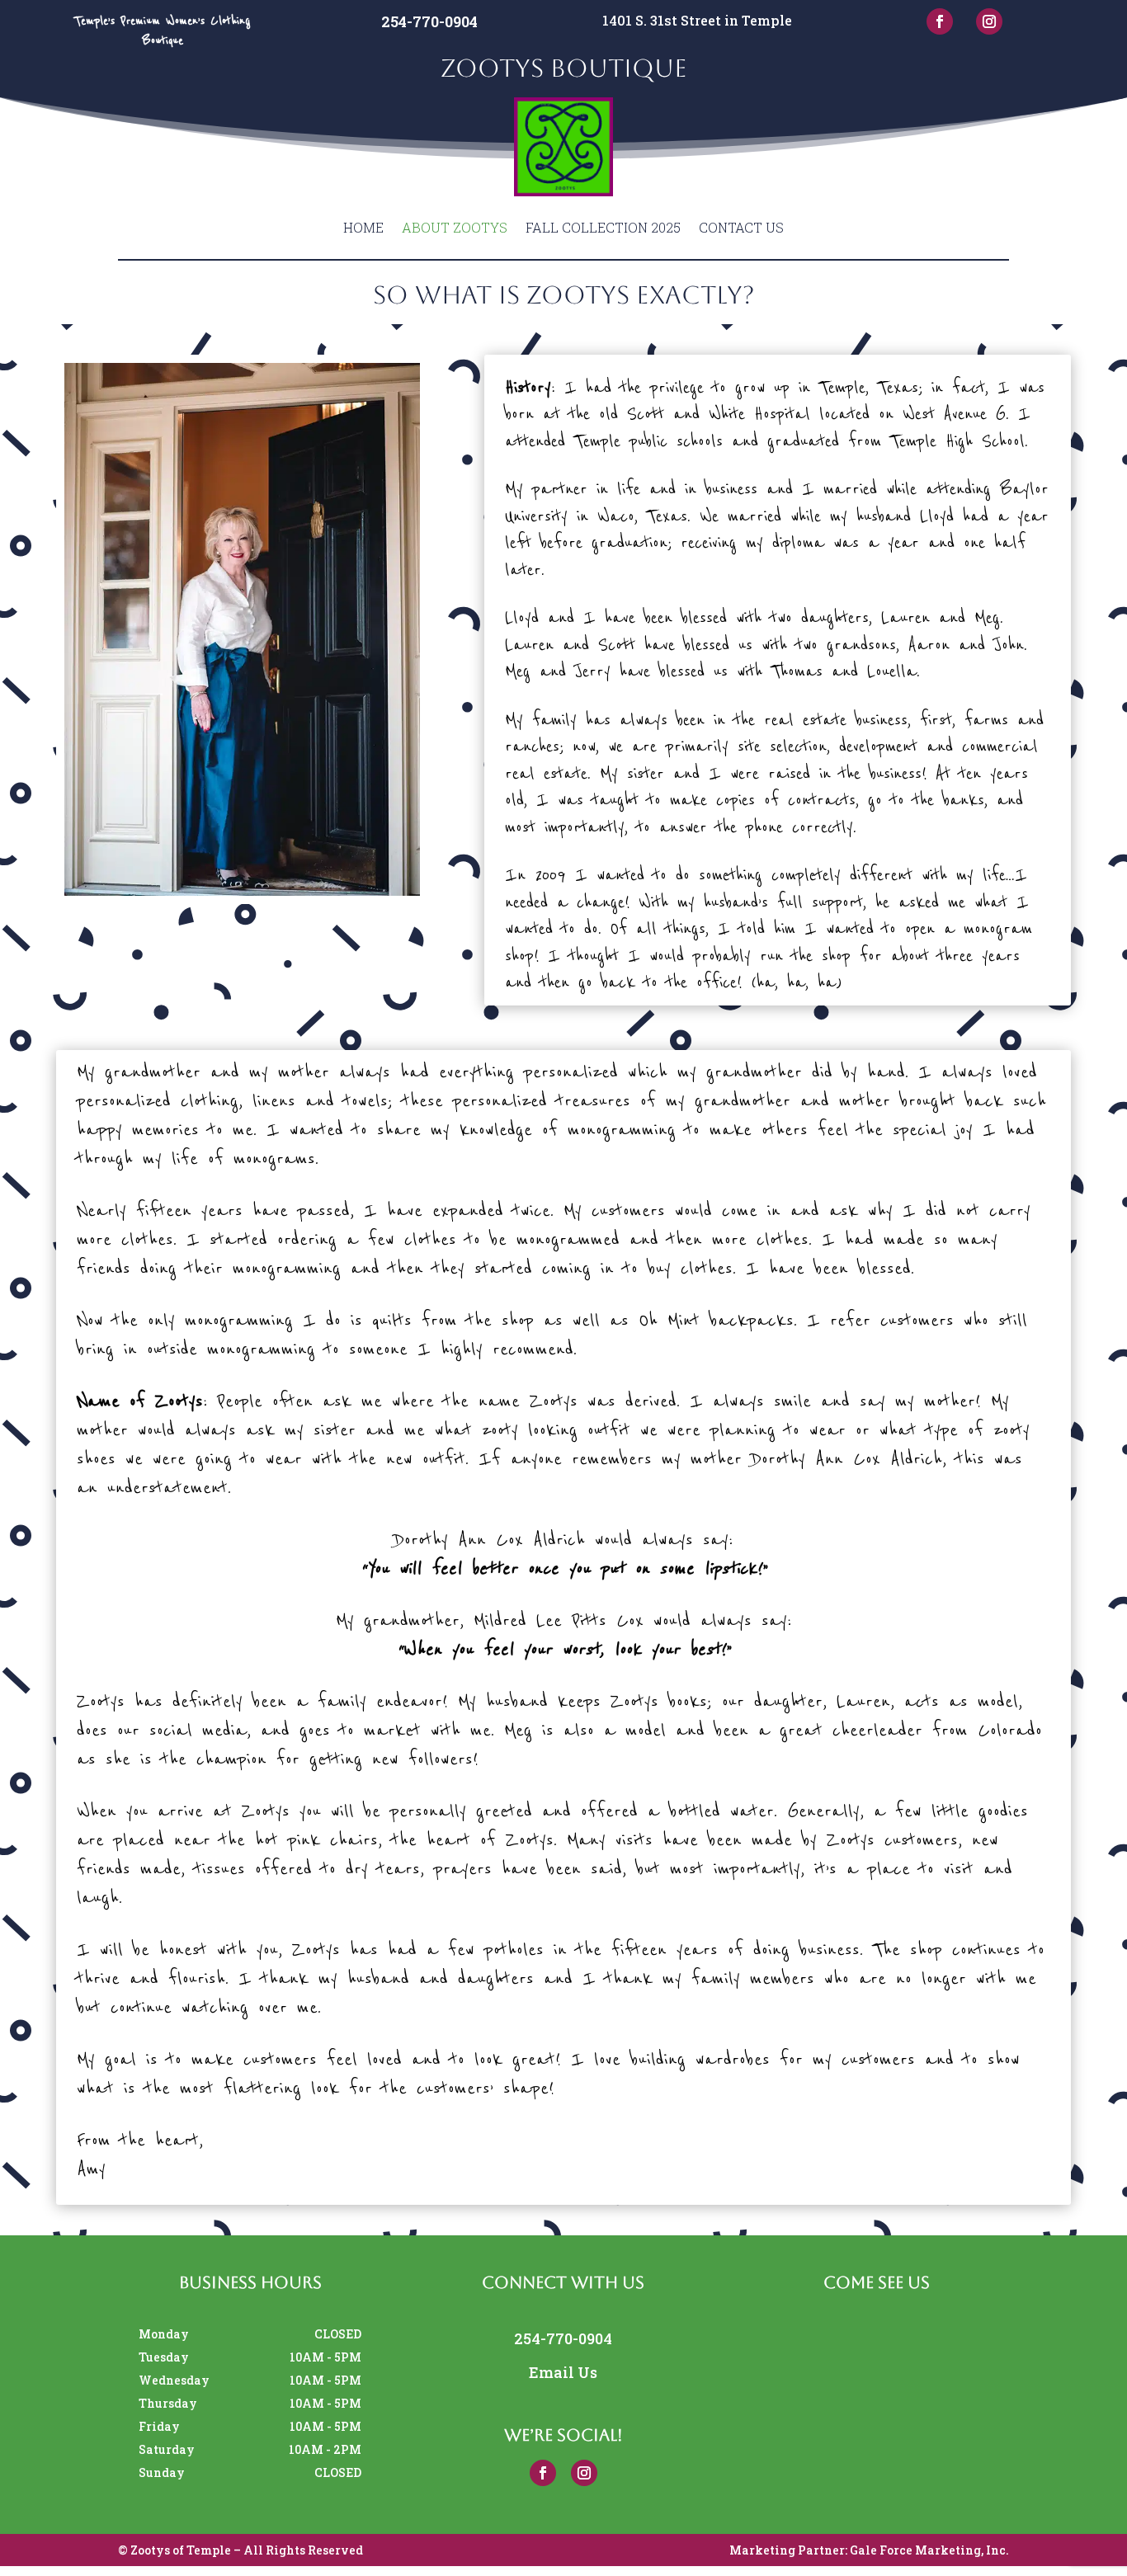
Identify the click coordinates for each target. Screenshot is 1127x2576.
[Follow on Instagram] (989, 21)
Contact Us (741, 227)
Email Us (563, 2372)
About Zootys (455, 227)
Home (363, 227)
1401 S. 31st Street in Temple (697, 20)
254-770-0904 (429, 21)
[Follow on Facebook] (940, 21)
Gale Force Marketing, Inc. (929, 2550)
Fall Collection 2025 (603, 227)
